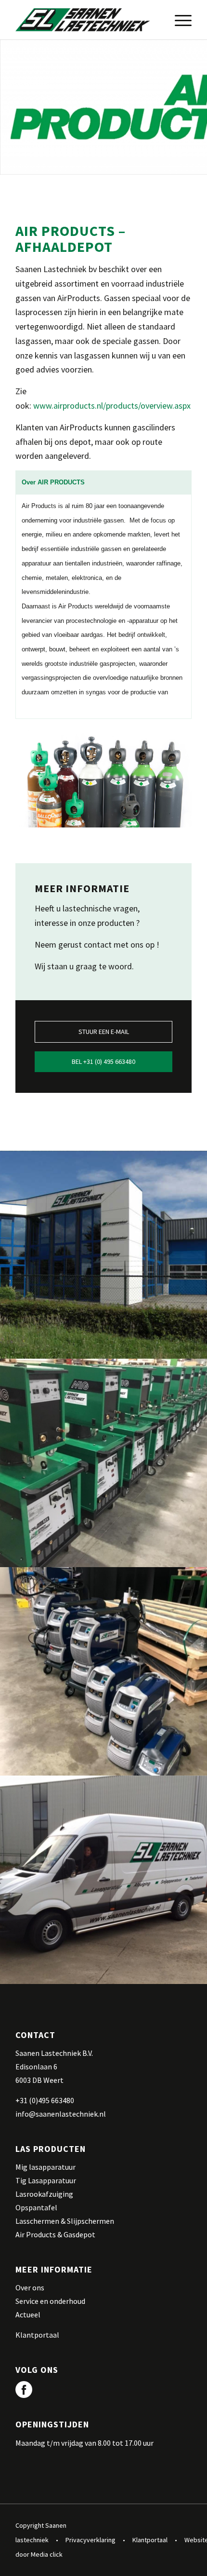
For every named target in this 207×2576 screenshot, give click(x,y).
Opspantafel (36, 2207)
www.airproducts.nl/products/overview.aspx (112, 406)
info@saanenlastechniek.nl (61, 2114)
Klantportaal (37, 2335)
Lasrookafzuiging (44, 2194)
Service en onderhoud (50, 2301)
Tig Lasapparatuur (46, 2180)
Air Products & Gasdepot (55, 2234)
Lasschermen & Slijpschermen (65, 2221)
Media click (47, 2554)
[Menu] (178, 20)
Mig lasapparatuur (45, 2167)
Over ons (30, 2287)
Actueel (28, 2314)
